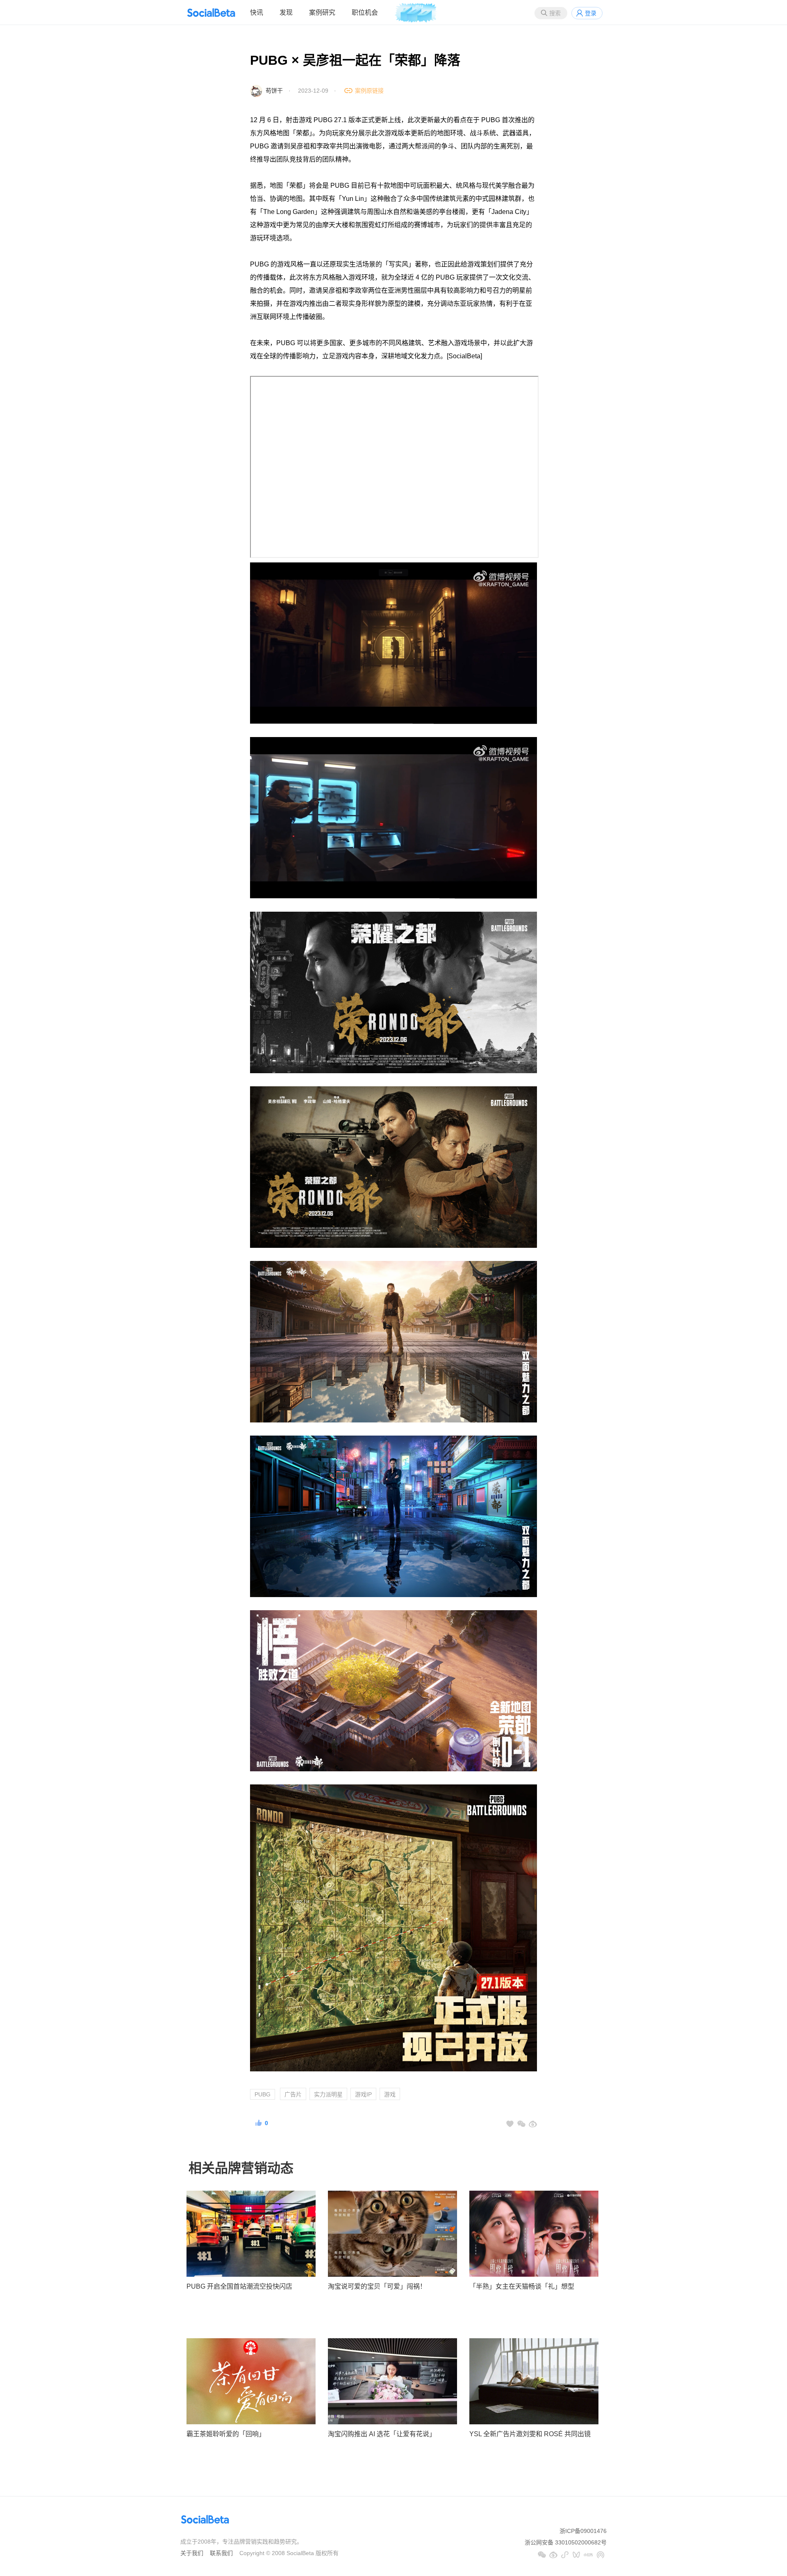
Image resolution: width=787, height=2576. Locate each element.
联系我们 (221, 2553)
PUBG (263, 2094)
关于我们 (192, 2553)
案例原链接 (369, 91)
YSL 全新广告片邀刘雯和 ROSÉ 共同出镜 (530, 2434)
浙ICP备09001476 (583, 2531)
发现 (286, 13)
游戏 (390, 2094)
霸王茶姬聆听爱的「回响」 (226, 2434)
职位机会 (365, 13)
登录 (591, 13)
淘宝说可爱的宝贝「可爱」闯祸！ (377, 2286)
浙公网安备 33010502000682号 (566, 2542)
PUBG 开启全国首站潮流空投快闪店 (239, 2286)
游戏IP (363, 2094)
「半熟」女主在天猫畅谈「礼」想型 (522, 2286)
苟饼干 (274, 91)
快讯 (257, 13)
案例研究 (322, 13)
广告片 (293, 2094)
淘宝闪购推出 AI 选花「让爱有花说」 (382, 2434)
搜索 (555, 13)
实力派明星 (328, 2094)
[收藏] (510, 2124)
